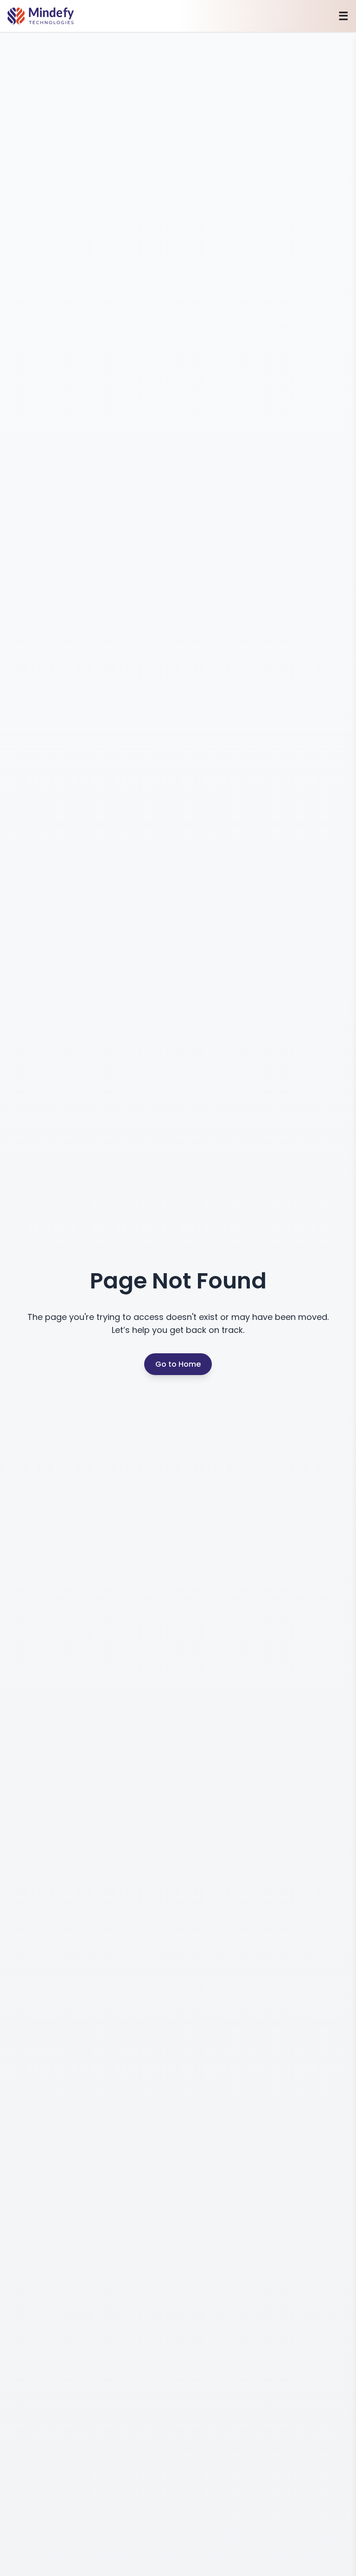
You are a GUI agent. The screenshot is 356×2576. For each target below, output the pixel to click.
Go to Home (178, 1364)
